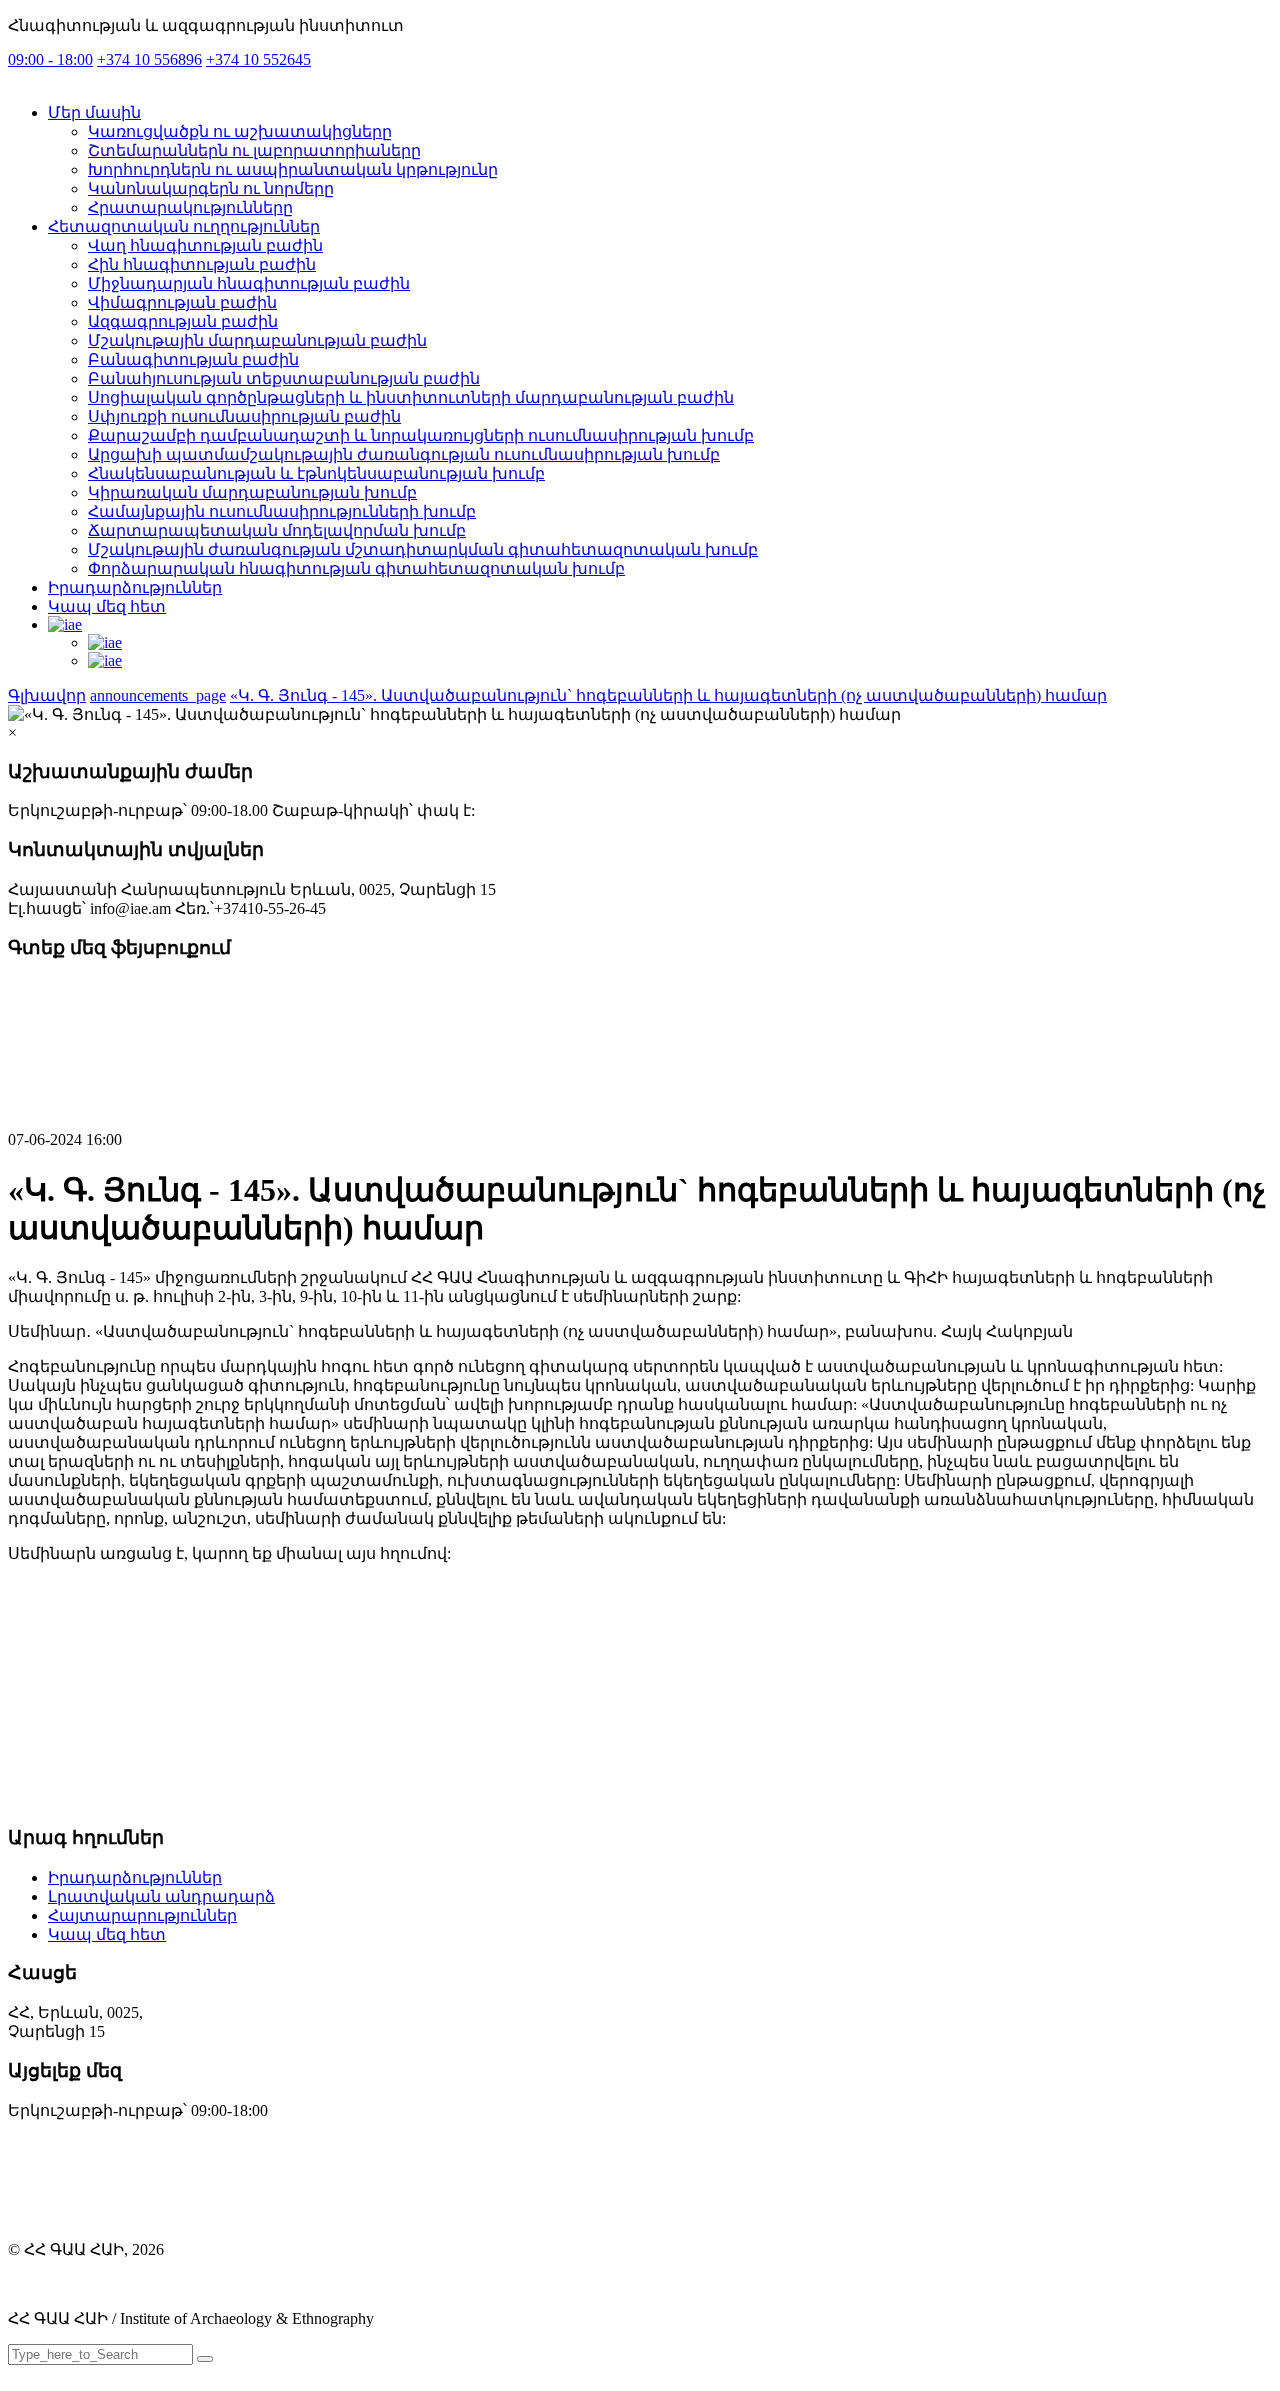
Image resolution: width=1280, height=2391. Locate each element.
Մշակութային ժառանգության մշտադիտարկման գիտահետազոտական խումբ (423, 549)
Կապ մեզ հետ (107, 606)
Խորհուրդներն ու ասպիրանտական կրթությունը (293, 169)
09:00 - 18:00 (50, 59)
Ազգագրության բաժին (183, 321)
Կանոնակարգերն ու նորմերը (211, 188)
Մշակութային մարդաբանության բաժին (257, 340)
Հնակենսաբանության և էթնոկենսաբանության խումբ (316, 473)
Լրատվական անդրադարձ (161, 1896)
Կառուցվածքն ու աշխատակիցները (240, 131)
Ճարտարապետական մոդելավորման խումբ (277, 530)
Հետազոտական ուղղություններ (184, 226)
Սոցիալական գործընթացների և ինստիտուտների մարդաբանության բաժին (411, 397)
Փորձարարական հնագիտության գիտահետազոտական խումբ (356, 568)
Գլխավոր (47, 695)
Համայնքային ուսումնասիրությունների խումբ (282, 511)
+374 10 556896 (149, 59)
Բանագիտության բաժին (193, 359)
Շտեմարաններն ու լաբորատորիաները (254, 150)
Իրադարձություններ (135, 587)
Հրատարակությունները (190, 207)
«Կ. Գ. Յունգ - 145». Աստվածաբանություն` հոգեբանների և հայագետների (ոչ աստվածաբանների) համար (668, 695)
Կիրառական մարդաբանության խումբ (252, 492)
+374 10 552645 (258, 59)
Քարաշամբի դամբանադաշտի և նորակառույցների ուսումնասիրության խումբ (421, 435)
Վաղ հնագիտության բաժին (205, 245)
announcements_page (158, 695)
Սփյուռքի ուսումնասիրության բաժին (244, 416)
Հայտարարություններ (142, 1915)
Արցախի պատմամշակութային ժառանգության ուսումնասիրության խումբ (404, 454)
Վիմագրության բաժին (182, 302)
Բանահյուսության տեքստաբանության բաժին (284, 378)
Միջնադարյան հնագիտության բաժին (249, 283)
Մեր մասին (94, 112)
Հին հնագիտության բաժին (202, 264)
